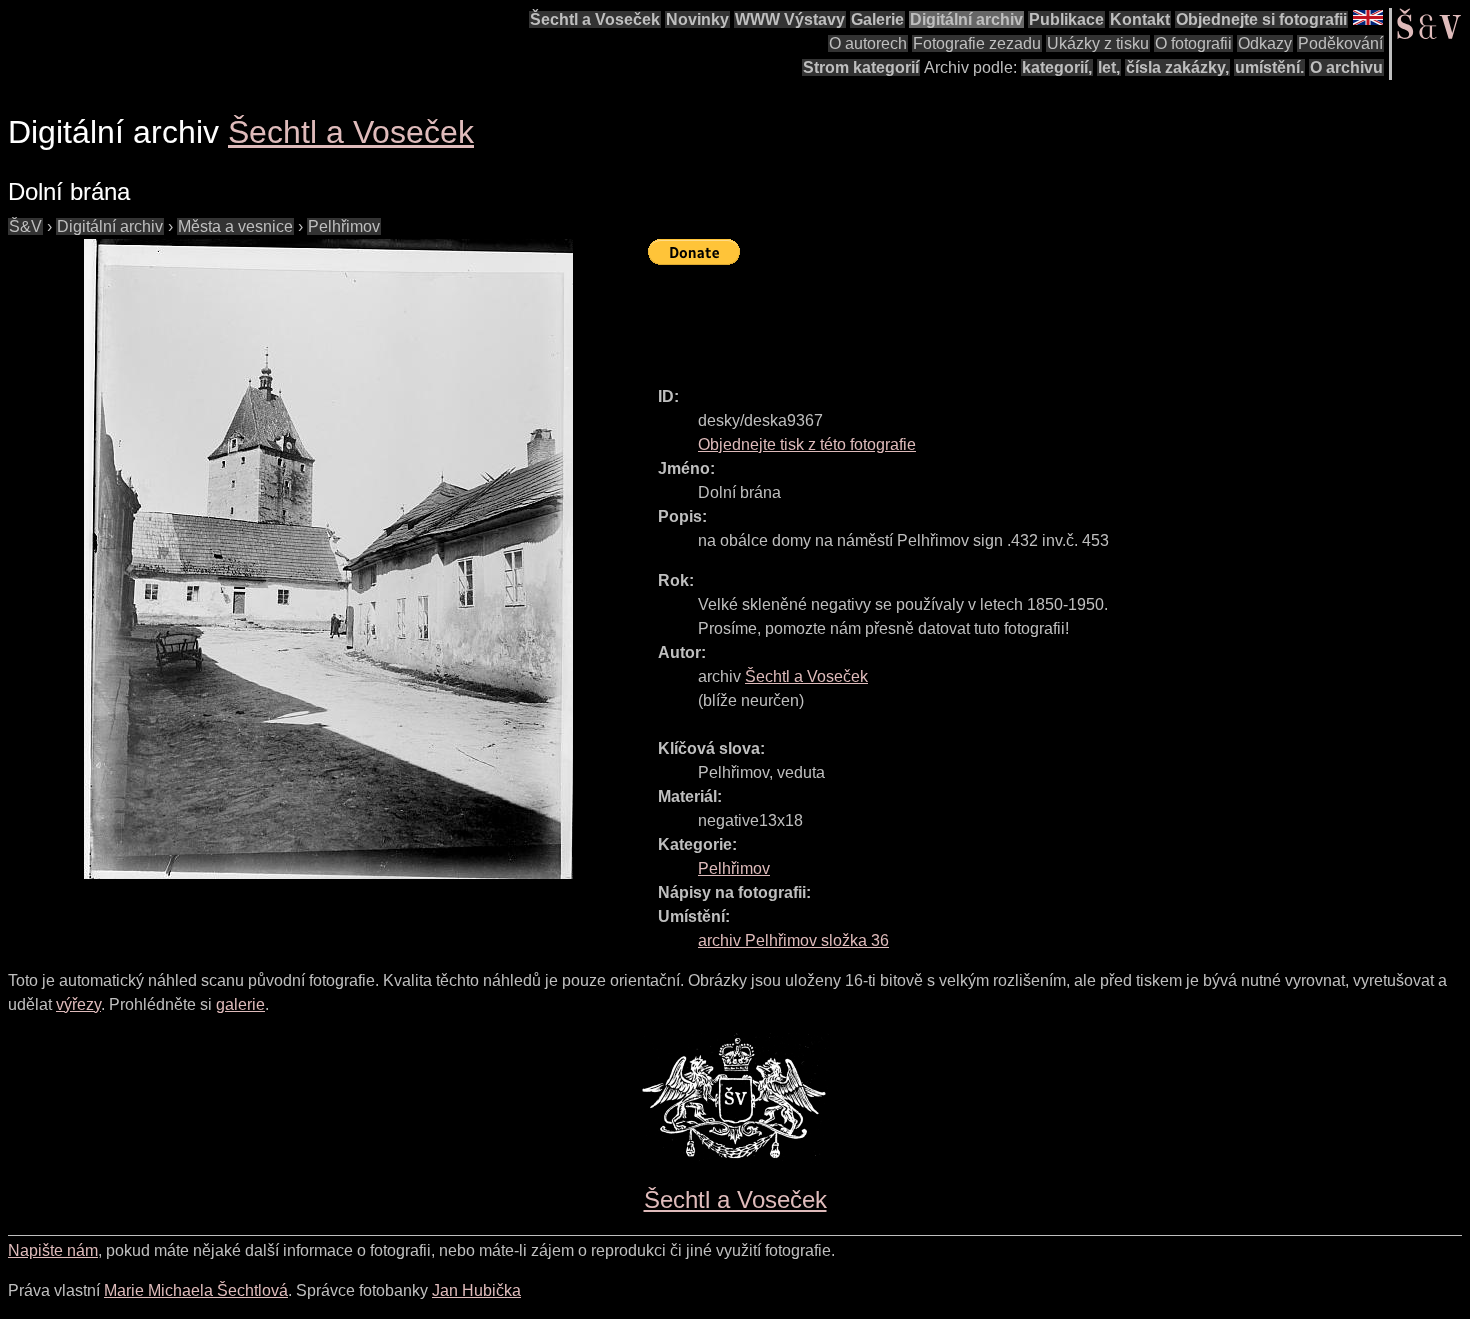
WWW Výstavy (790, 19)
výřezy (78, 1004)
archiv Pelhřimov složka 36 (793, 940)
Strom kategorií (861, 67)
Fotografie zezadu (977, 43)
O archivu (1346, 67)
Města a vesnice (235, 226)
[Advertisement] (1012, 317)
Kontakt (1140, 19)
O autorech (868, 43)
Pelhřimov (344, 226)
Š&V (25, 226)
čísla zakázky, (1177, 67)
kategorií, (1057, 67)
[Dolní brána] (328, 559)
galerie (240, 1004)
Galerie (877, 19)
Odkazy (1265, 43)
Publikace (1066, 19)
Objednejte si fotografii (1261, 19)
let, (1109, 67)
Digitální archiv (966, 19)
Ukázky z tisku (1098, 43)
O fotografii (1193, 43)
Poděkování (1340, 43)
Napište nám (53, 1250)
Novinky (697, 19)
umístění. (1269, 67)
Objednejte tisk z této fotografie (807, 444)
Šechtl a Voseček (595, 19)
